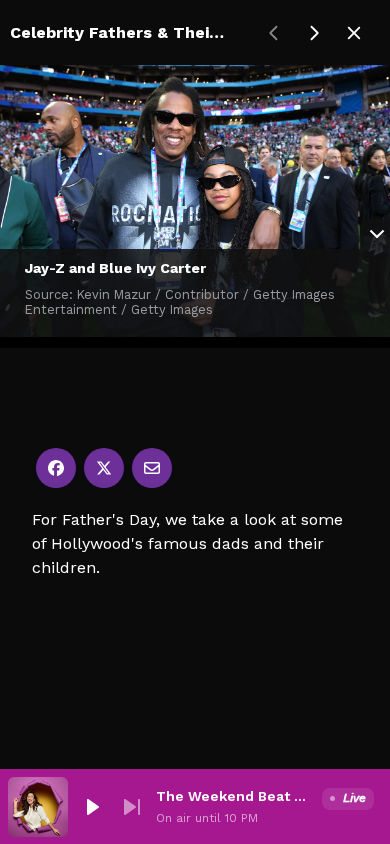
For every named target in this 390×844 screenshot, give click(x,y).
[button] (92, 807)
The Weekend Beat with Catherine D (235, 796)
